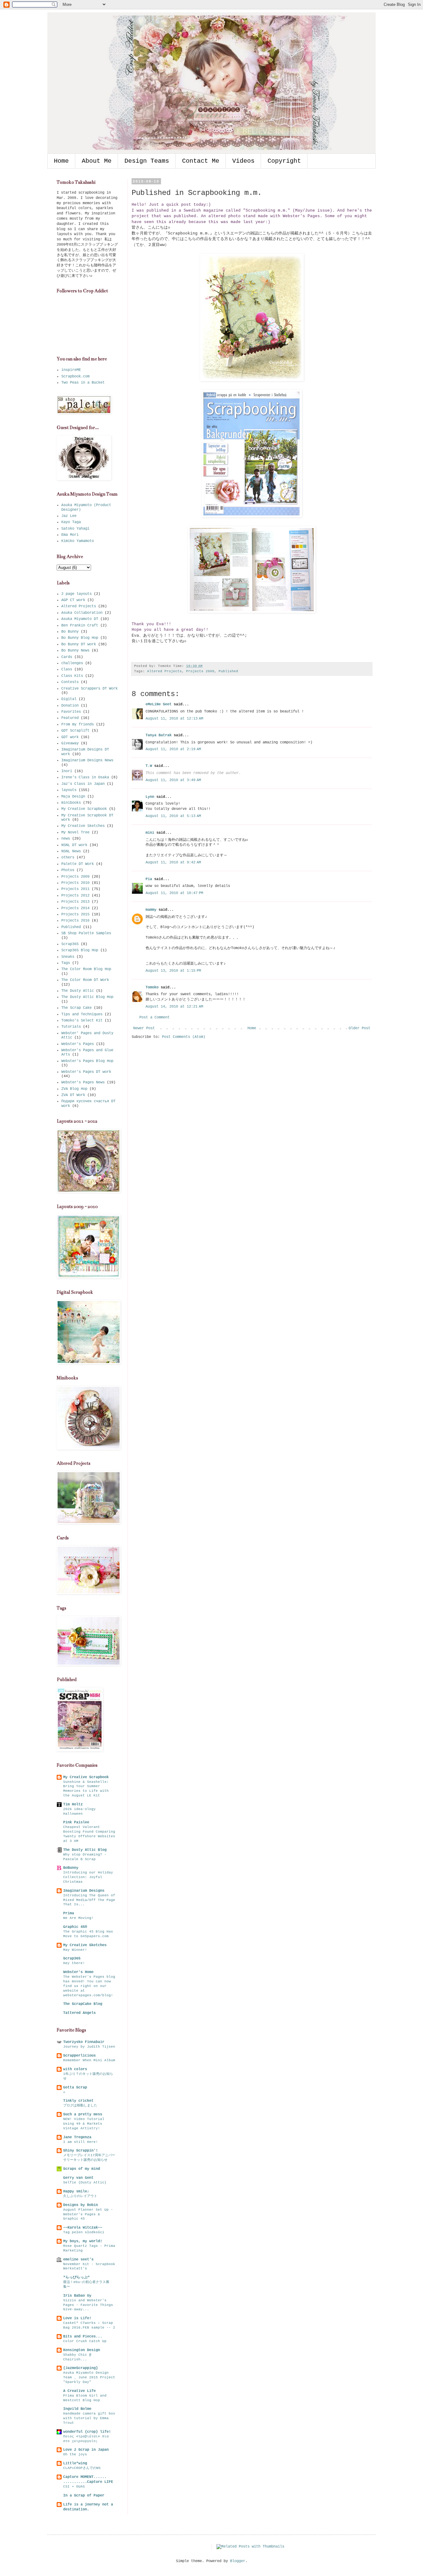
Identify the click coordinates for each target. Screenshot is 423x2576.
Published (228, 671)
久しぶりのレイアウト (80, 2196)
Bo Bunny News (75, 651)
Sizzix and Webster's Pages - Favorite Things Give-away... (88, 2305)
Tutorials (71, 1027)
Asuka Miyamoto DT (80, 619)
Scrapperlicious (79, 2056)
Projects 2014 (75, 908)
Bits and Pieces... (83, 2337)
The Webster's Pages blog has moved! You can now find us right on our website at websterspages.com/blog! (89, 1986)
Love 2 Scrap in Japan (86, 2450)
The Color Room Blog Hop (86, 969)
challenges (72, 663)
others (68, 858)
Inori (67, 771)
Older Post (360, 1028)
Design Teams (147, 161)
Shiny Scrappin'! (81, 2151)
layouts (69, 790)
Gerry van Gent (78, 2178)
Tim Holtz (73, 1804)
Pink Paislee (76, 1822)
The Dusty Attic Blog (85, 1850)
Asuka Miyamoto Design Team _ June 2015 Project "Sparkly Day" (89, 2377)
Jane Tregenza (77, 2137)
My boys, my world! (83, 2241)
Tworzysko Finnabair (84, 2042)
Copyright (284, 161)
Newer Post (144, 1028)
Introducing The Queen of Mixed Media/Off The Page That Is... (89, 1900)
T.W (149, 766)
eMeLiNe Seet (159, 704)
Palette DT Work (78, 864)
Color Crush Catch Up (85, 2341)
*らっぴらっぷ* (76, 2277)
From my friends (78, 725)
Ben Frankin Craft (80, 626)
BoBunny (71, 1868)
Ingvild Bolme (77, 2409)
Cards (67, 657)
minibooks (71, 803)
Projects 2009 (200, 671)
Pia (149, 879)
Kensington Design (82, 2350)
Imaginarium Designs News (87, 760)
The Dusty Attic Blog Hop (87, 997)
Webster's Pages (78, 1044)
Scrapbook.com (75, 376)
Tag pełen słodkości (84, 2232)
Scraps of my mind (82, 2169)
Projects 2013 (75, 902)
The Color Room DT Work (85, 980)
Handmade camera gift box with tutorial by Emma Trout (89, 2418)
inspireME (71, 370)
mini (150, 833)
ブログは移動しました (80, 2105)
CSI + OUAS (74, 2487)
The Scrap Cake (76, 1008)
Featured (70, 718)
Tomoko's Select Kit (82, 1021)
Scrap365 (70, 944)
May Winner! (75, 1950)
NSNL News (71, 851)
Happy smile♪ (76, 2191)
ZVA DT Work (73, 1095)
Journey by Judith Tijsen (89, 2047)
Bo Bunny (70, 632)
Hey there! (74, 1963)
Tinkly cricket (78, 2101)
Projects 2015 (75, 914)
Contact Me (201, 161)
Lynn (150, 797)
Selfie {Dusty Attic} (85, 2183)
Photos (68, 870)
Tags (66, 963)
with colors (75, 2069)
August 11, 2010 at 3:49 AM (173, 780)
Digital (69, 699)
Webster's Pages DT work (86, 1072)
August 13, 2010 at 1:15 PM (173, 971)
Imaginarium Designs (84, 1891)
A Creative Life (79, 2391)
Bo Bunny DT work (79, 644)
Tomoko (152, 987)
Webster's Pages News (83, 1082)
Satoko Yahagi (75, 529)
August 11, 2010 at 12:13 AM (174, 719)
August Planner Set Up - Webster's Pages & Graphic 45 (88, 2214)
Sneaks (68, 957)
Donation (70, 706)
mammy (151, 910)
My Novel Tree (75, 832)
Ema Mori (70, 535)
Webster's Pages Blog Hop (87, 1061)
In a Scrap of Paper (84, 2496)
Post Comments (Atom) (184, 1037)
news (66, 839)
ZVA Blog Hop (74, 1089)
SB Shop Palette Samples (86, 933)
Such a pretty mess (83, 2114)
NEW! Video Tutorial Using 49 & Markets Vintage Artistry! (84, 2124)
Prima (69, 1913)
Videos (243, 161)
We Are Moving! (78, 1918)
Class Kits (72, 676)
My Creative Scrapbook (84, 809)
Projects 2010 (75, 883)
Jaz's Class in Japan (83, 784)
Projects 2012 (75, 896)
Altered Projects (164, 671)
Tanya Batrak (159, 735)
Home (61, 161)
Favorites (71, 712)
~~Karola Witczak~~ (83, 2228)
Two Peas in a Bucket (83, 383)
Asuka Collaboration (82, 613)
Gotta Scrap (75, 2088)
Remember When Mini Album (89, 2060)
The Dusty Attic (78, 991)
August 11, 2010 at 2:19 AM (173, 749)
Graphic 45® (75, 1927)
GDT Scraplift (75, 731)
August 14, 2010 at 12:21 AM (174, 1007)
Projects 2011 (75, 889)
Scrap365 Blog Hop (80, 950)
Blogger (238, 2561)
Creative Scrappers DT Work (89, 689)
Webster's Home (78, 1972)
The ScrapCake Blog (83, 2004)
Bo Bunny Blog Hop (80, 638)
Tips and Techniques (82, 1014)
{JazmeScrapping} (81, 2368)
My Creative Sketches (83, 826)
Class (67, 669)
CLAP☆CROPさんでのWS (82, 2468)
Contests (70, 682)
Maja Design (73, 797)
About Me (97, 161)
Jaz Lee (69, 516)
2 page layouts (76, 594)
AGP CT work (73, 600)
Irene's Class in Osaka (85, 777)
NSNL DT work (74, 845)
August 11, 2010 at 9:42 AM (173, 862)
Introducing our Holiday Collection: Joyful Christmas (88, 1877)
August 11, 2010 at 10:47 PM (174, 893)
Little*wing (75, 2463)
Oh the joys (75, 2454)
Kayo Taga (71, 522)
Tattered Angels (79, 2013)
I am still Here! (81, 2142)
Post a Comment (155, 1017)
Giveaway (70, 743)
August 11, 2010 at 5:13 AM (173, 816)
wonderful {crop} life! (87, 2432)
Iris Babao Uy (77, 2296)
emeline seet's (78, 2260)
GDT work (70, 737)
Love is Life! (77, 2318)
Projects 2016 (75, 921)
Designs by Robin (81, 2205)
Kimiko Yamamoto (78, 541)
